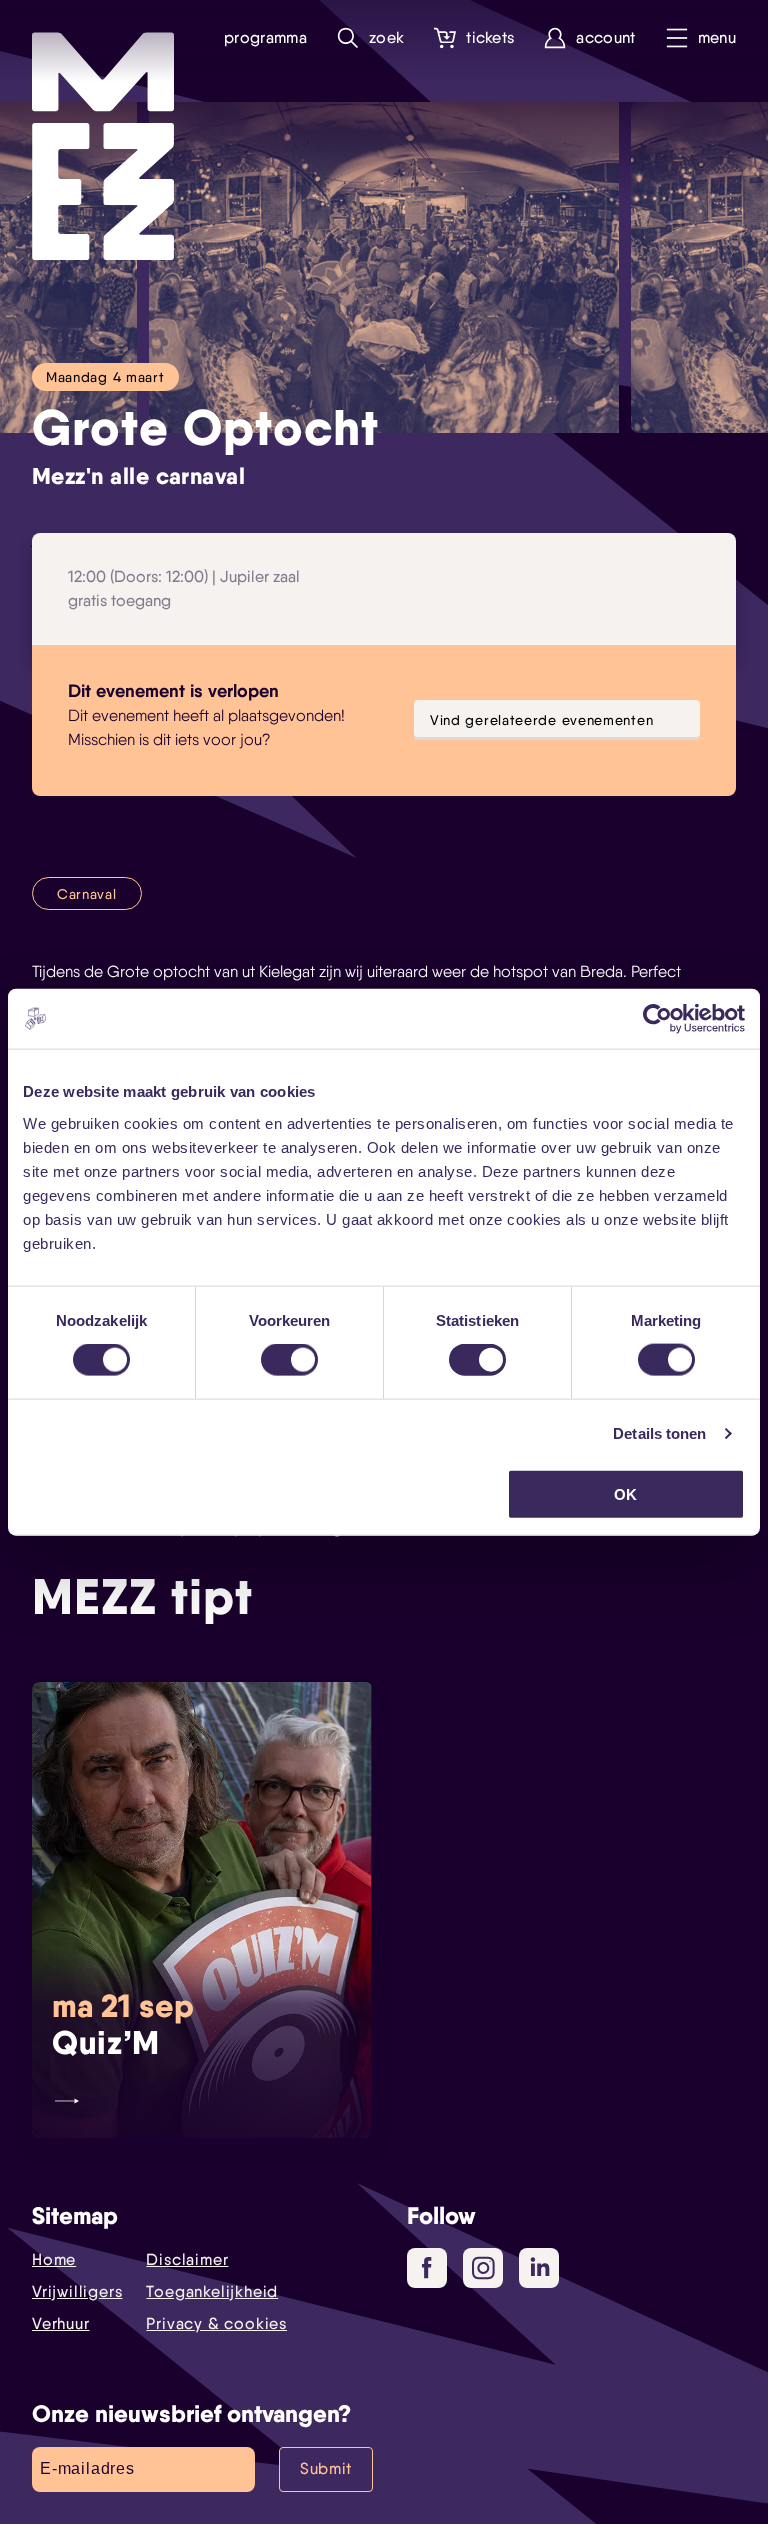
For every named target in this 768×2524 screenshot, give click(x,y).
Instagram (483, 2268)
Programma (265, 37)
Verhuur (61, 2323)
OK (625, 1493)
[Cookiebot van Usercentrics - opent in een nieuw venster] (657, 1019)
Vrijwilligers (77, 2291)
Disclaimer (187, 2259)
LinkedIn (539, 2268)
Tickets (490, 37)
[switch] (289, 1360)
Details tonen (659, 1433)
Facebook (427, 2268)
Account (605, 37)
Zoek (386, 37)
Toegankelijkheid (212, 2291)
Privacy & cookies (216, 2323)
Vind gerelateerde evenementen (541, 719)
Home (54, 2259)
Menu (717, 37)
